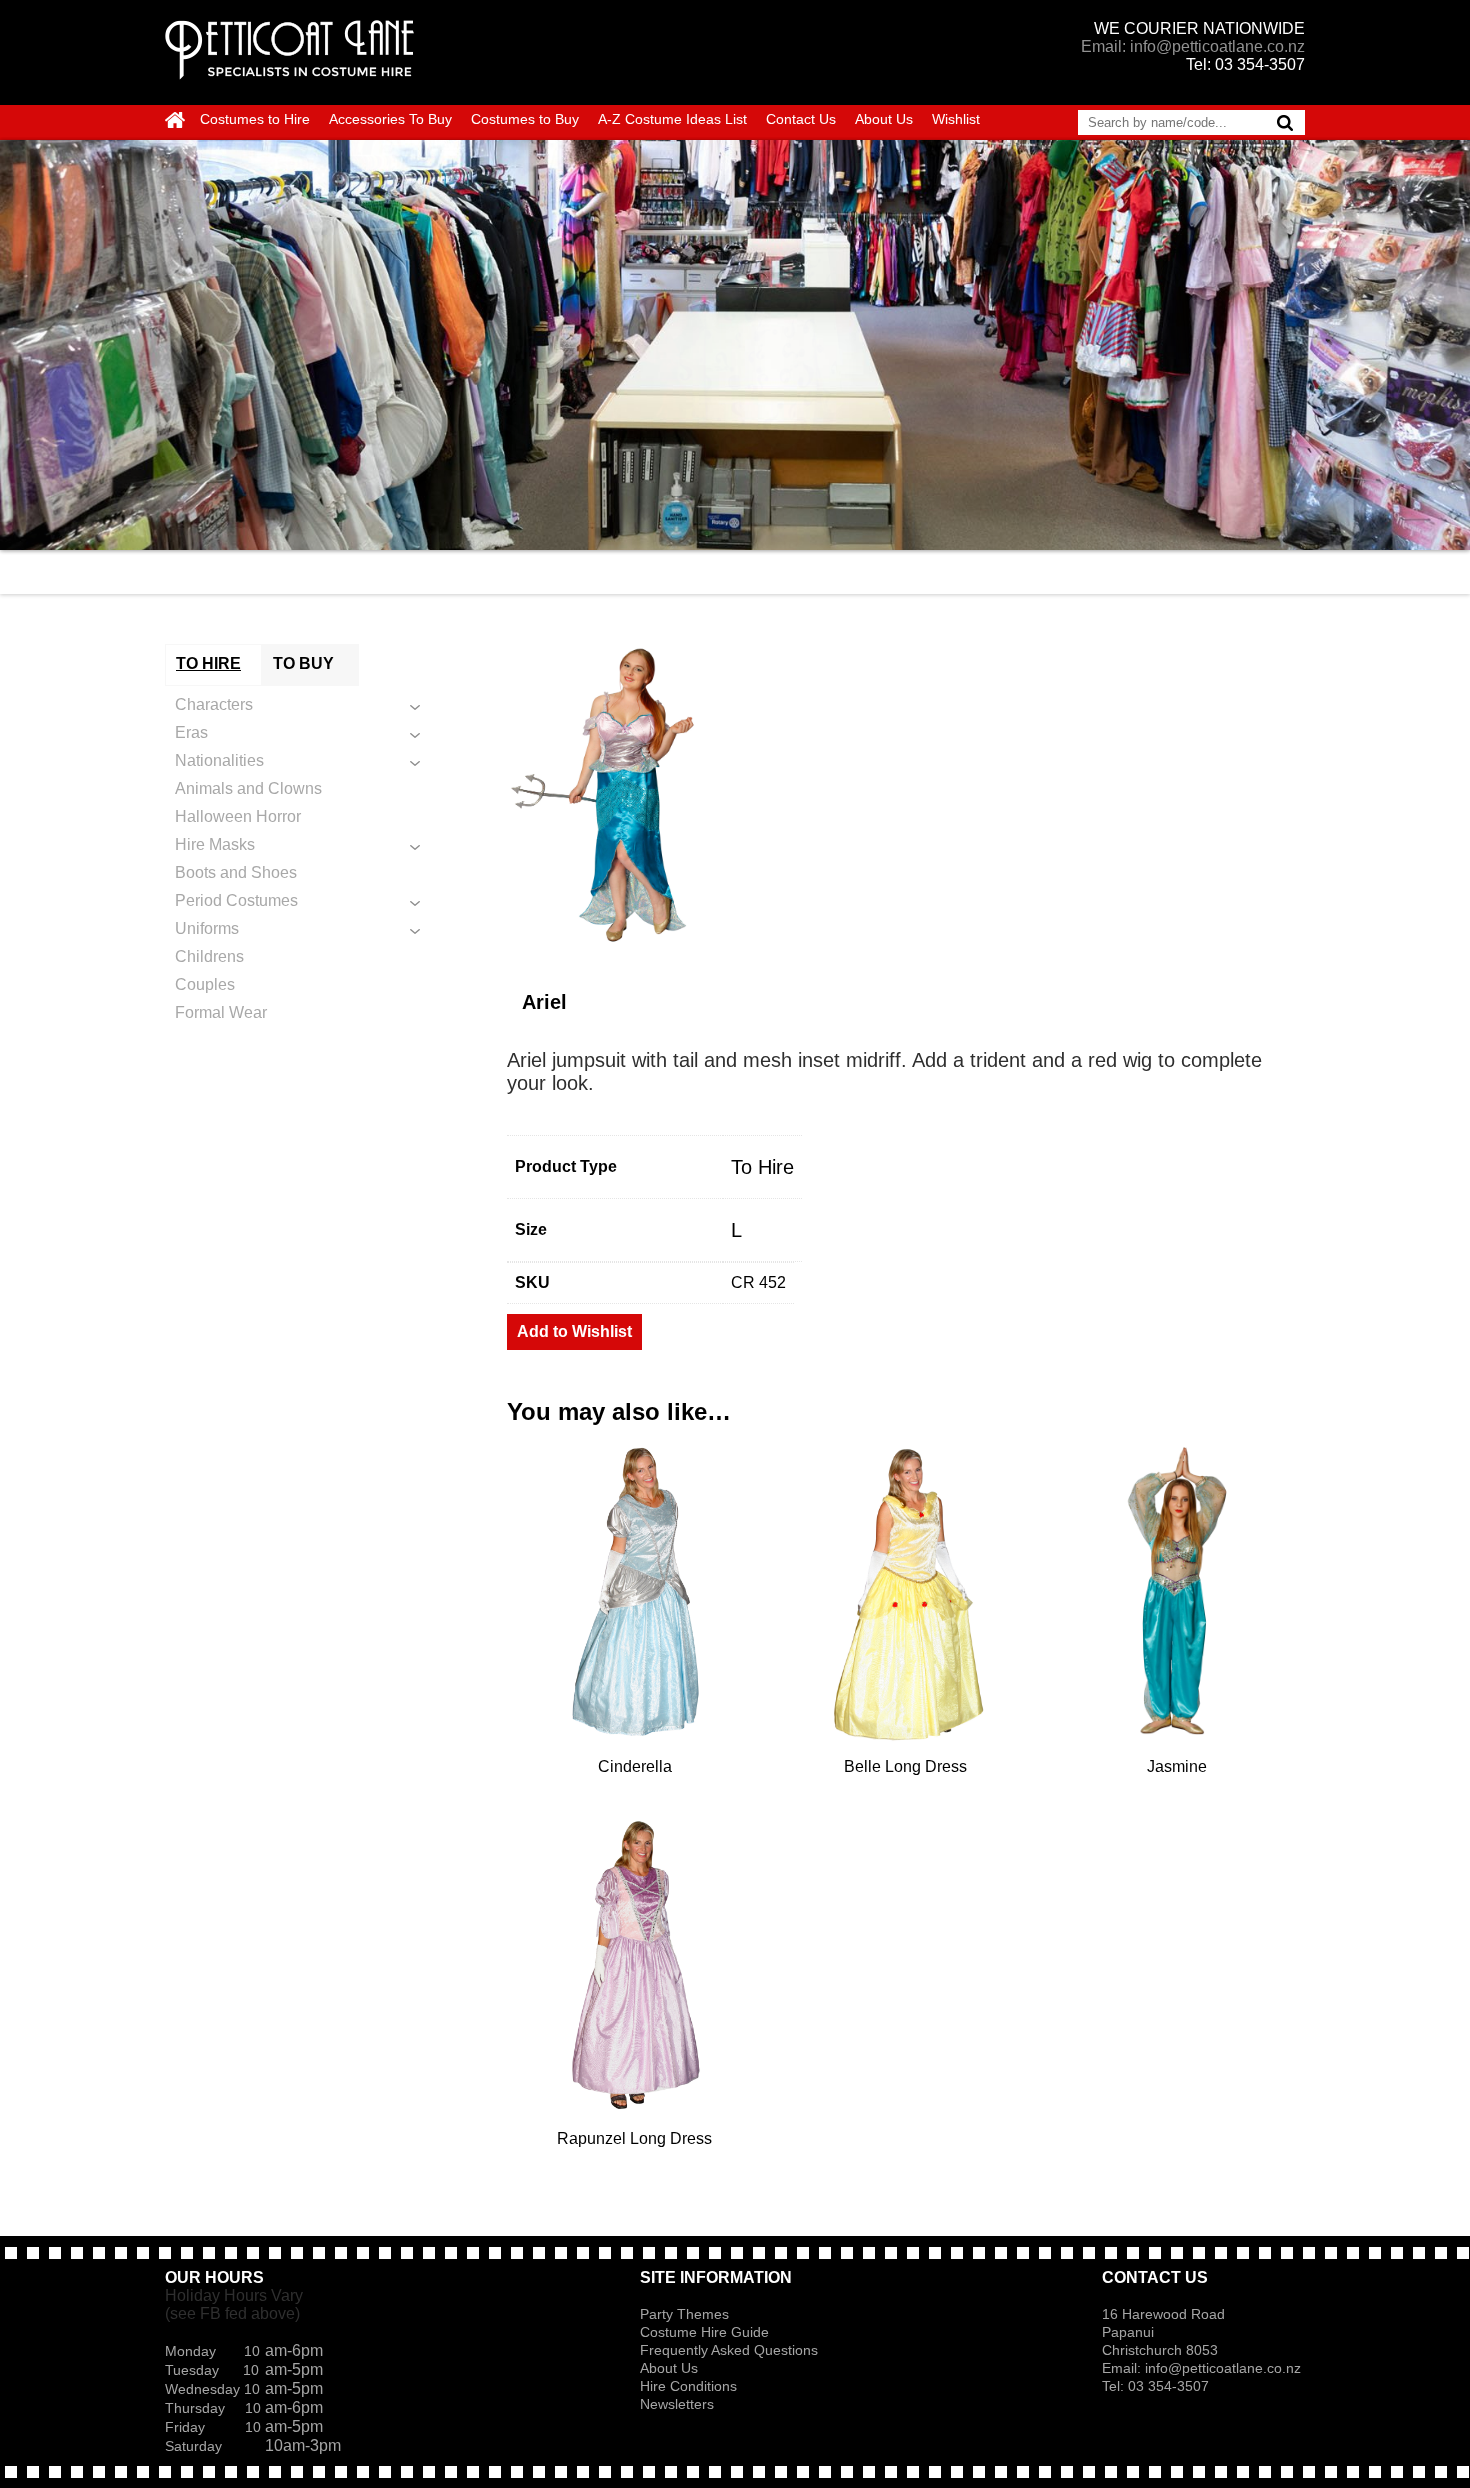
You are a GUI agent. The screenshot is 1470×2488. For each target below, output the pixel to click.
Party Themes (684, 2314)
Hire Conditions (688, 2386)
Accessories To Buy (390, 119)
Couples (205, 984)
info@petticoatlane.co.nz (1225, 2368)
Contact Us (801, 119)
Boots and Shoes (236, 872)
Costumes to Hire (255, 119)
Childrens (209, 956)
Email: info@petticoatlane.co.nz (1193, 46)
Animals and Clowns (248, 788)
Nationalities (219, 760)
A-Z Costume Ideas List (672, 119)
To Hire (762, 1167)
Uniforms (207, 928)
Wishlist (956, 119)
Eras (191, 732)
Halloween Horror (238, 816)
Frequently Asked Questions (729, 2350)
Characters (214, 704)
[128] (906, 794)
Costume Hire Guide (704, 2332)
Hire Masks (215, 844)
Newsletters (677, 2404)
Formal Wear (221, 1012)
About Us (884, 119)
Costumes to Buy (525, 119)
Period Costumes (236, 900)
